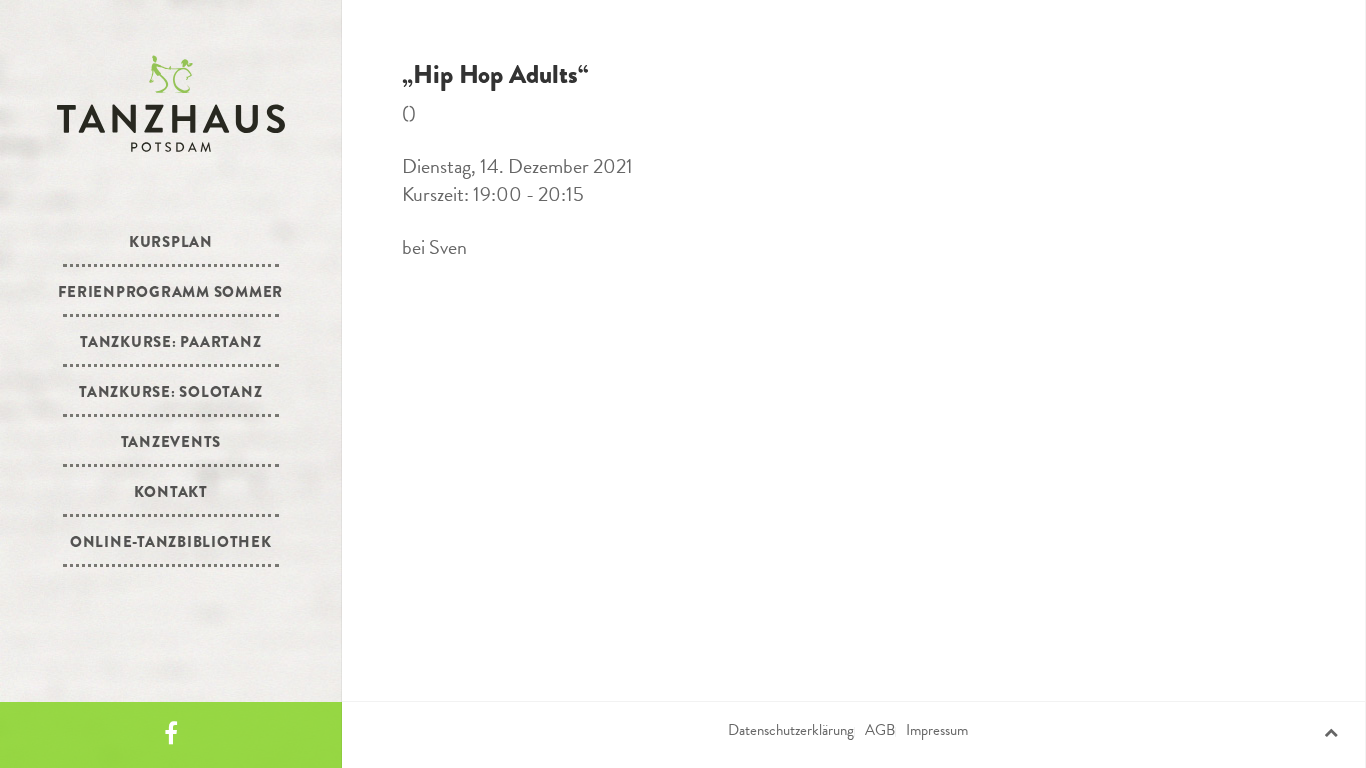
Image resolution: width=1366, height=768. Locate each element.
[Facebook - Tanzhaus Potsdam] (171, 735)
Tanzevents (171, 442)
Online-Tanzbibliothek (171, 542)
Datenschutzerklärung (791, 730)
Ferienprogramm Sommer (170, 292)
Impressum (937, 730)
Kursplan (171, 242)
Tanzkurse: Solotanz (170, 392)
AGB (880, 730)
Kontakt (171, 492)
